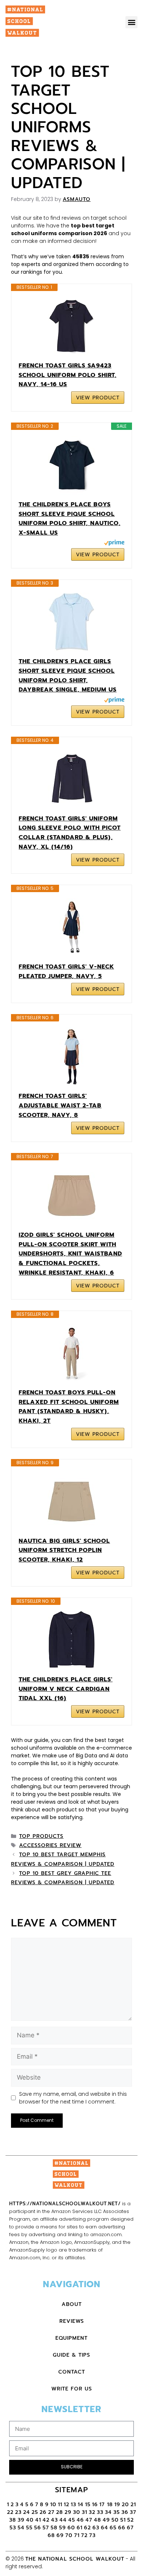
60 (71, 2528)
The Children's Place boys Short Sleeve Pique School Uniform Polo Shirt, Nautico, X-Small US (70, 519)
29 (68, 2512)
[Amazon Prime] (114, 544)
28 (60, 2512)
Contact (72, 2372)
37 (133, 2512)
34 (108, 2512)
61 (80, 2528)
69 (60, 2535)
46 (80, 2520)
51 (123, 2520)
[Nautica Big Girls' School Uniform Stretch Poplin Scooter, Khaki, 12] (71, 1502)
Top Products (41, 1836)
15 (88, 2505)
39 (21, 2520)
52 (131, 2520)
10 (53, 2505)
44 (63, 2520)
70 (69, 2535)
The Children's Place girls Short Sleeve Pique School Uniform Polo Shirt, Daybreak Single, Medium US (68, 676)
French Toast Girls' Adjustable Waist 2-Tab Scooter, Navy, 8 (60, 1105)
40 (30, 2520)
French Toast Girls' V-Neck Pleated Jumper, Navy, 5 (66, 971)
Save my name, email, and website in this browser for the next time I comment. (73, 2098)
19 (117, 2505)
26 (43, 2512)
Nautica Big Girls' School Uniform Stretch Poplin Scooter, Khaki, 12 (64, 1550)
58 (54, 2528)
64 (104, 2528)
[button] (131, 22)
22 (10, 2512)
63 (96, 2528)
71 (77, 2535)
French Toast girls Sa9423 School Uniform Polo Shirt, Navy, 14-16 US (68, 375)
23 (18, 2512)
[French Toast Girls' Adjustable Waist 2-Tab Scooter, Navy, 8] (71, 1057)
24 (27, 2512)
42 (46, 2520)
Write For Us (72, 2389)
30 (77, 2512)
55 (29, 2528)
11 (60, 2505)
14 (81, 2505)
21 (133, 2505)
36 (125, 2512)
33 (100, 2512)
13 (74, 2505)
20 (125, 2505)
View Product (98, 398)
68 (51, 2535)
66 (122, 2528)
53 (13, 2528)
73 (92, 2535)
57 (46, 2528)
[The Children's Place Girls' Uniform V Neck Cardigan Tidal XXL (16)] (71, 1640)
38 (13, 2520)
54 (21, 2528)
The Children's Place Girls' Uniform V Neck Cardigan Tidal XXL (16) (66, 1689)
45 (72, 2520)
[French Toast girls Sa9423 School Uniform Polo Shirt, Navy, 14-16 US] (71, 326)
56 (38, 2528)
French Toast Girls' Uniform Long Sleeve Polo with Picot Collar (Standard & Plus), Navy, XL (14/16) (70, 833)
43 (54, 2520)
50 (115, 2520)
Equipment (71, 2338)
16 (95, 2505)
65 (113, 2528)
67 (130, 2528)
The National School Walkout (75, 2559)
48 (98, 2520)
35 (117, 2512)
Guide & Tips (71, 2355)
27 (51, 2512)
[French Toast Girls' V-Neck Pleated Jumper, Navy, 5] (71, 927)
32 (92, 2512)
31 (85, 2512)
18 (110, 2505)
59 (63, 2528)
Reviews (72, 2321)
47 (89, 2520)
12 (67, 2505)
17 (103, 2505)
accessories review (50, 1845)
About (72, 2304)
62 (87, 2528)
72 (84, 2535)
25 (35, 2512)
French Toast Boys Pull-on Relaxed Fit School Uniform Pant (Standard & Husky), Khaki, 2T (69, 1407)
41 (38, 2520)
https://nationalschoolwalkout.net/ (65, 2204)
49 (106, 2520)
